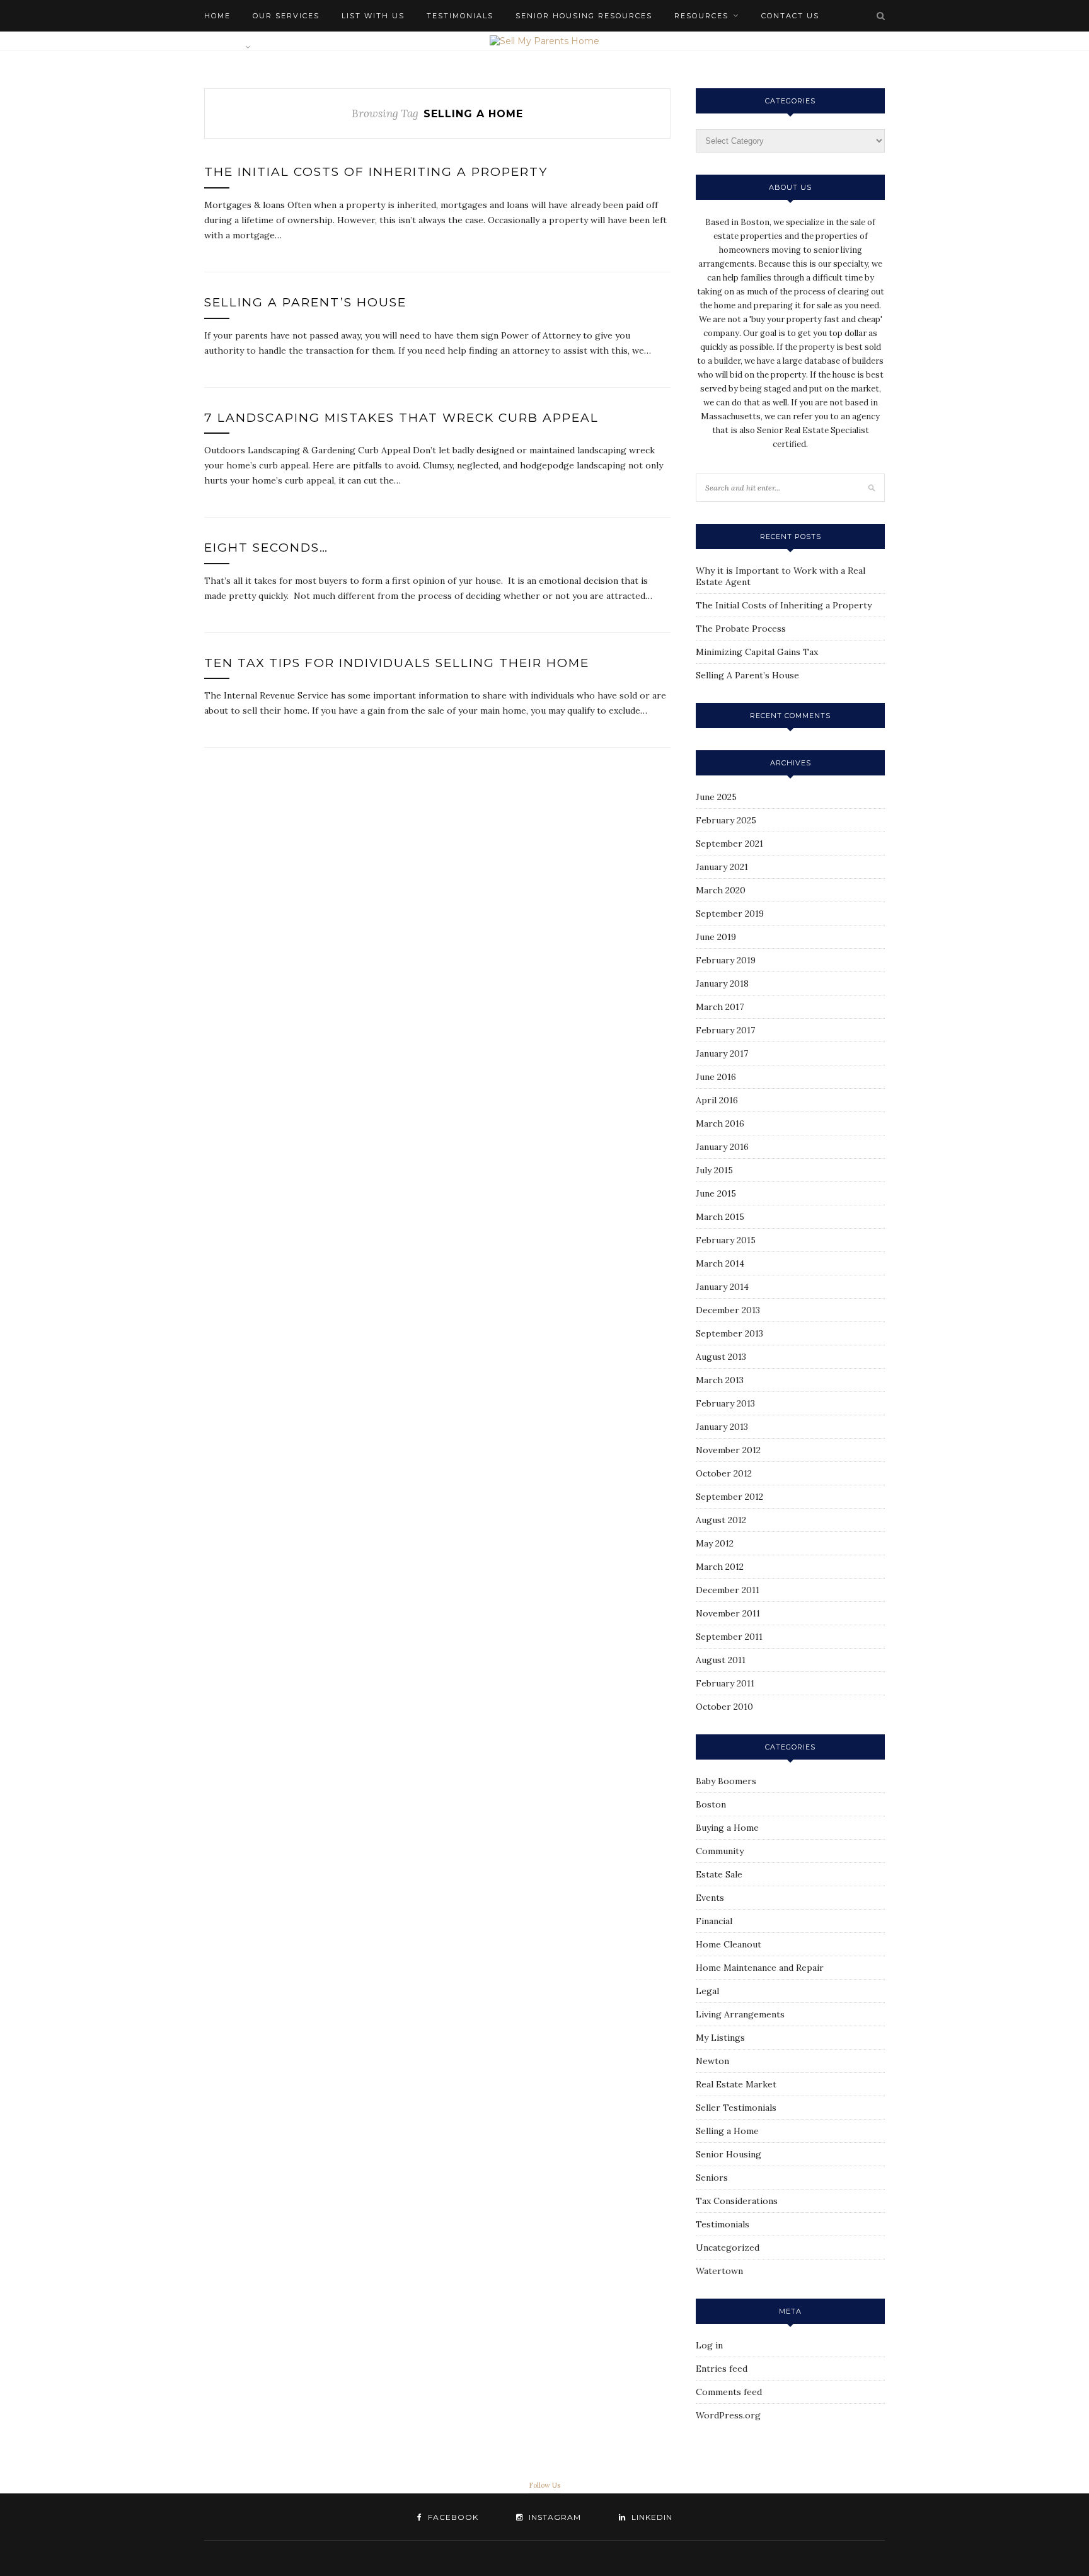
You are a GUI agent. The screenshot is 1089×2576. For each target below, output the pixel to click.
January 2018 (722, 983)
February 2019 (726, 960)
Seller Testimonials (736, 2108)
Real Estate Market (736, 2084)
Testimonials (460, 16)
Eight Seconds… (266, 548)
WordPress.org (728, 2415)
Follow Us (544, 2485)
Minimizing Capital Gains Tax (757, 652)
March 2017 (720, 1007)
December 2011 (728, 1590)
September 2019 (730, 914)
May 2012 (715, 1543)
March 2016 (720, 1123)
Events (710, 1898)
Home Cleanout (729, 1944)
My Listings (720, 2038)
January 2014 (722, 1287)
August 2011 (721, 1660)
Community (720, 1851)
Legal (707, 1991)
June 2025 (716, 797)
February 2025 (726, 820)
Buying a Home (727, 1828)
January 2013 (722, 1427)
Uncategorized (728, 2248)
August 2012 (721, 1520)
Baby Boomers (726, 1781)
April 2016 (717, 1100)
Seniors (712, 2178)
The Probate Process (741, 629)
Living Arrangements (740, 2014)
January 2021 (722, 867)
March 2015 (720, 1217)
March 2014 (720, 1263)
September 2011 (729, 1637)
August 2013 (721, 1357)
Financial (714, 1921)
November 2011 (728, 1613)
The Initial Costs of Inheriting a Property (376, 172)
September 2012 (729, 1497)
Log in (709, 2345)
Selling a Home (727, 2131)
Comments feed (729, 2392)
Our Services (286, 16)
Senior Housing (729, 2154)
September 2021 (729, 844)
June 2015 (716, 1193)
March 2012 (720, 1567)
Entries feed (722, 2369)
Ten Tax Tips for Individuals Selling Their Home (397, 663)
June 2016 (716, 1077)
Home (217, 16)
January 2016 (722, 1147)
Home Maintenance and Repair (760, 1968)
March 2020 (721, 890)
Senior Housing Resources (584, 16)
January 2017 (722, 1053)
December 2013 (728, 1310)
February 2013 (725, 1403)
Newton (712, 2061)
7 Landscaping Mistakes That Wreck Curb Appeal (401, 418)
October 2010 (724, 1707)
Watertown (719, 2271)
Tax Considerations (737, 2201)
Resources (701, 16)
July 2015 (714, 1170)
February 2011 (725, 1683)
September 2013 (729, 1333)
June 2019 (716, 937)
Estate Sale (719, 1874)
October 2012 (724, 1473)
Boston (711, 1804)
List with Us (373, 16)
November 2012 (728, 1450)
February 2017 (725, 1030)
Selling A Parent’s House (305, 302)
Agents (222, 47)
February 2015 (726, 1240)
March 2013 (720, 1380)
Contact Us (790, 16)
